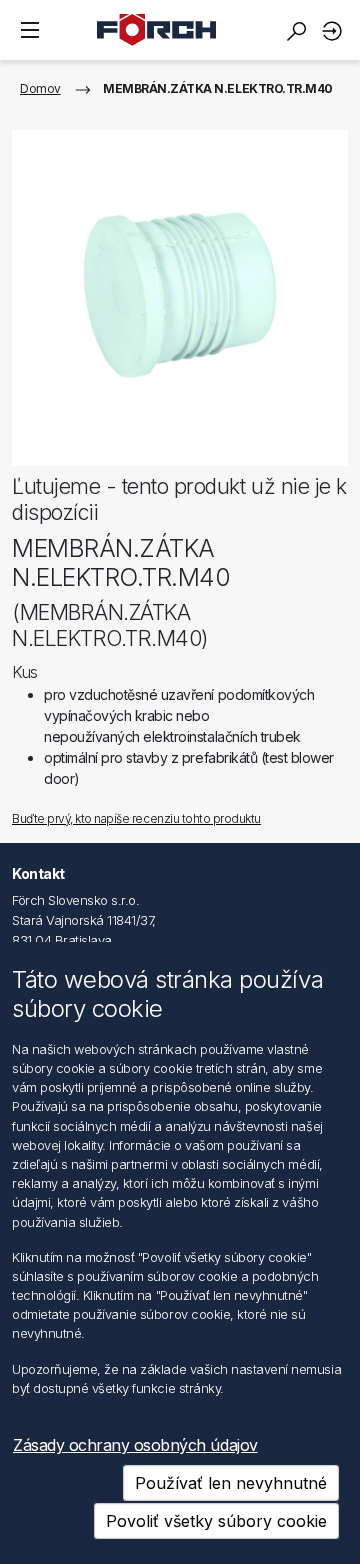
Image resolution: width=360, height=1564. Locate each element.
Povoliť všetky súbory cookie (216, 1521)
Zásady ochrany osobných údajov (135, 1445)
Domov (40, 88)
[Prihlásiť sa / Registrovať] (335, 30)
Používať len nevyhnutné (231, 1483)
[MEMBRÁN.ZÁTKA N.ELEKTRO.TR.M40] (180, 298)
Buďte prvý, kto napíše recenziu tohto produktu (136, 818)
